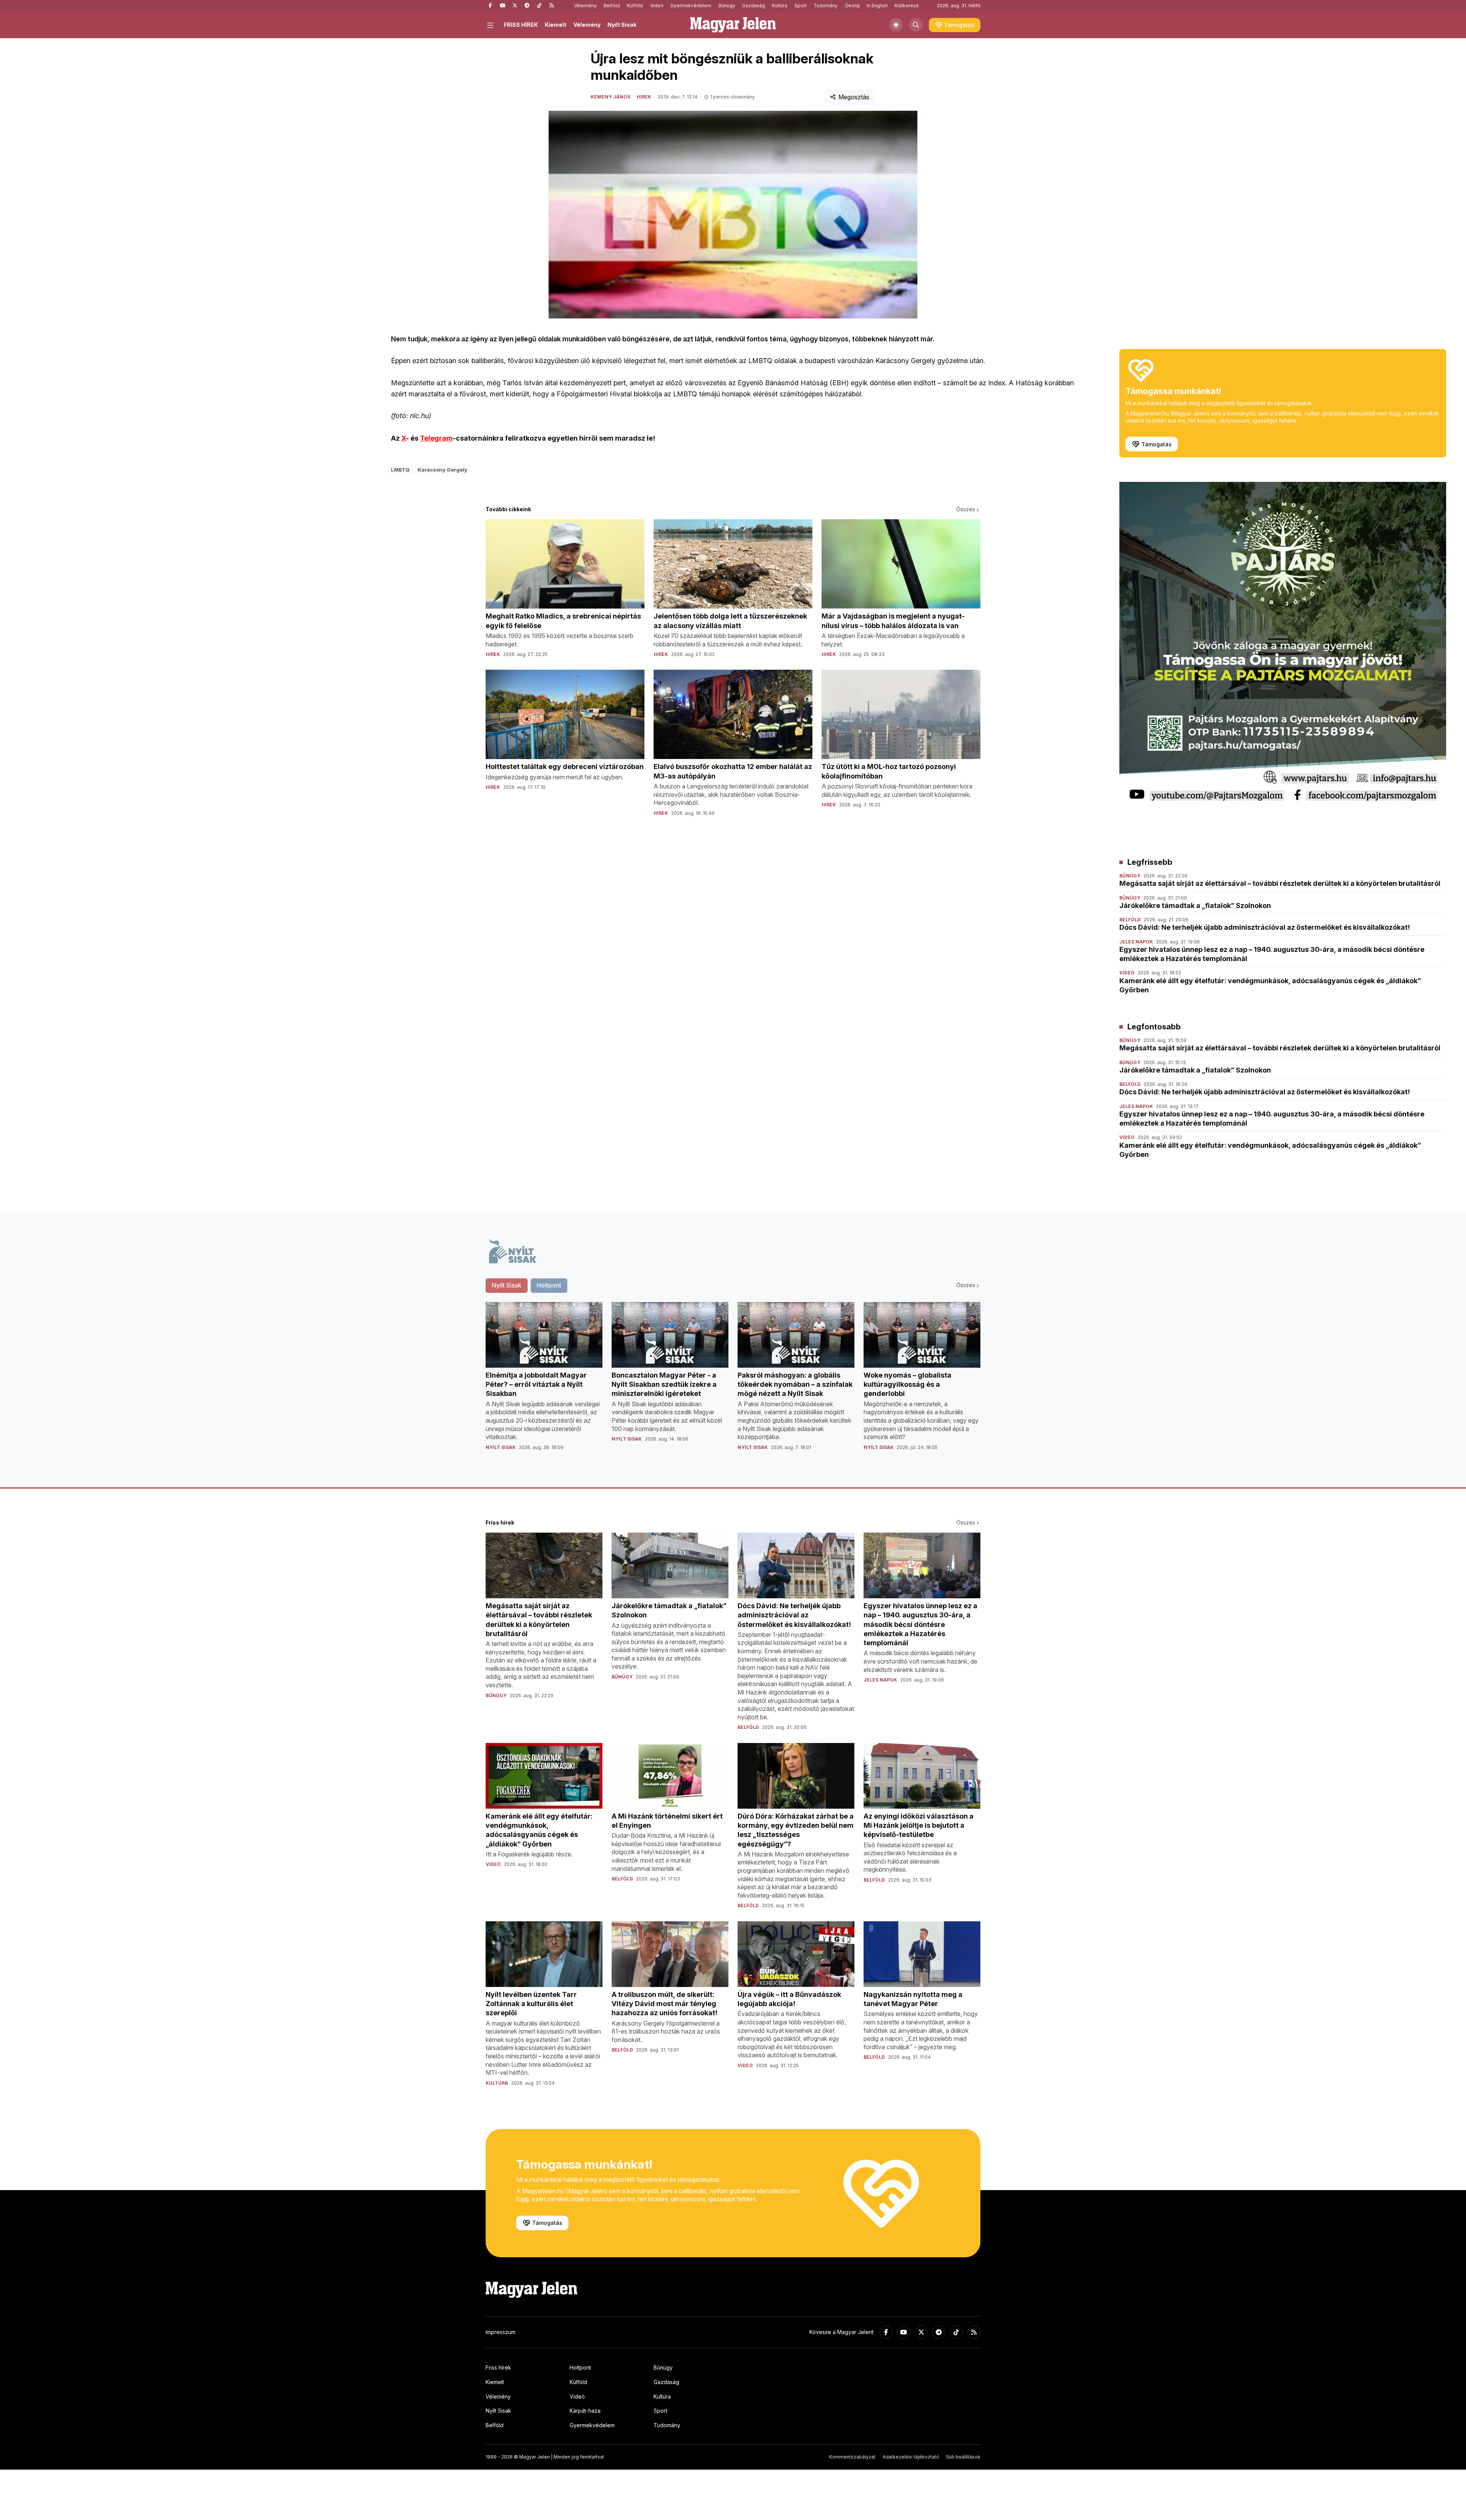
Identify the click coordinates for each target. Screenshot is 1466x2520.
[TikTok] (539, 6)
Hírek (644, 97)
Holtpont (580, 2367)
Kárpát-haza (585, 2411)
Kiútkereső (907, 6)
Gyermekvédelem (691, 6)
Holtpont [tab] (549, 1285)
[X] (515, 6)
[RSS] (551, 6)
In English (877, 6)
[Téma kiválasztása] (896, 25)
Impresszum (501, 2332)
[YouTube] (502, 6)
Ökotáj (852, 6)
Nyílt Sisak (622, 25)
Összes (966, 509)
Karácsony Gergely (442, 470)
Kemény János (610, 97)
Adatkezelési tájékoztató (911, 2457)
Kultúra (780, 6)
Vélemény (585, 6)
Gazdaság (754, 6)
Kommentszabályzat (852, 2457)
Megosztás (854, 97)
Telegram (436, 438)
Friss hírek (498, 2367)
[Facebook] (490, 6)
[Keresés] (916, 25)
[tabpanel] (733, 1382)
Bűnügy (727, 6)
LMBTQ (400, 470)
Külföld (635, 6)
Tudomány (826, 6)
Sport (801, 6)
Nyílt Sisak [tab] (507, 1285)
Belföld (612, 6)
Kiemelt (555, 25)
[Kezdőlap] (733, 25)
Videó (657, 6)
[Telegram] (527, 6)
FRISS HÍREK (521, 25)
